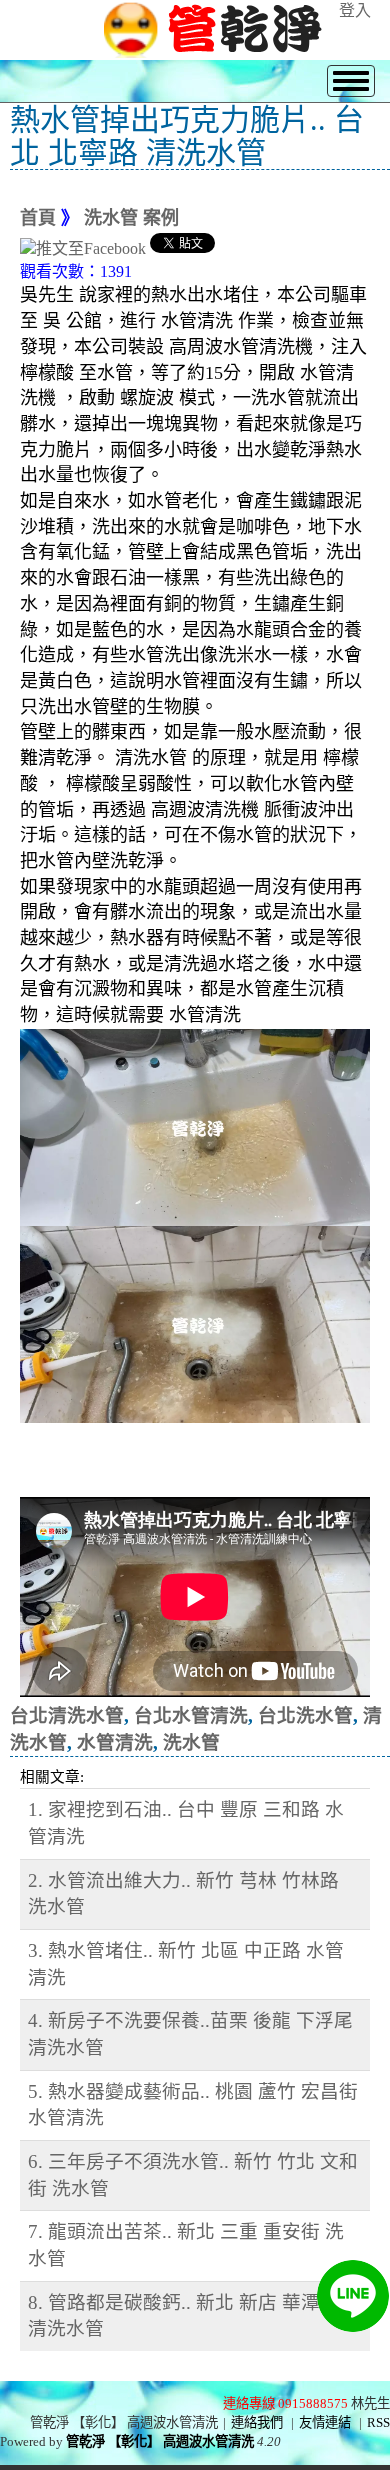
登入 (355, 10)
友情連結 (325, 2422)
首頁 (38, 218)
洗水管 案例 (131, 218)
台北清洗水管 (67, 1715)
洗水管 (191, 1742)
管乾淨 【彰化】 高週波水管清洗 (160, 2441)
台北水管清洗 (191, 1715)
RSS (378, 2422)
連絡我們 (257, 2422)
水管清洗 (115, 1742)
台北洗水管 (305, 1715)
